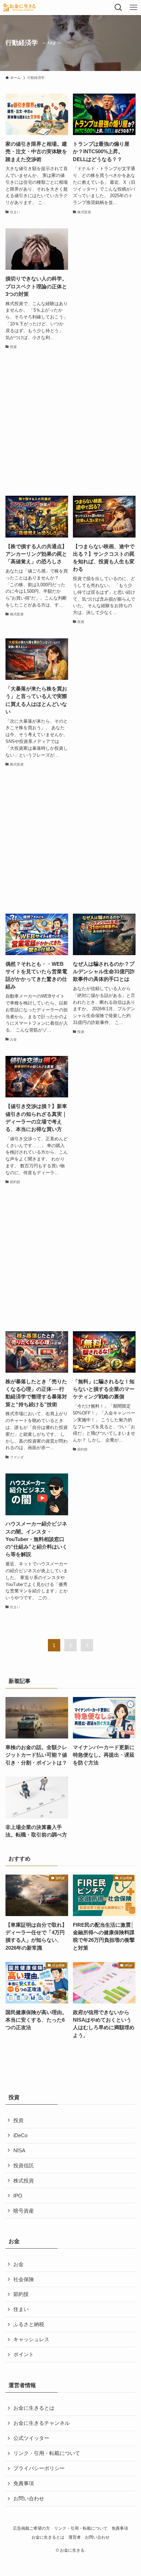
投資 (18, 2120)
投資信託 (24, 2166)
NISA (19, 2151)
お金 (18, 2264)
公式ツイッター (31, 2438)
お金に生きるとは (34, 2408)
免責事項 (24, 2483)
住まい (21, 2309)
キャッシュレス (31, 2339)
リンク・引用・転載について (47, 2453)
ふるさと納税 (29, 2324)
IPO (18, 2196)
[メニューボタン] (133, 8)
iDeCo (20, 2135)
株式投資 (24, 2181)
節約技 (21, 2294)
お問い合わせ (29, 2499)
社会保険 (24, 2279)
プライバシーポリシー (39, 2468)
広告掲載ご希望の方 (31, 2528)
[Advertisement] (70, 423)
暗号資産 (24, 2211)
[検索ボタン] (118, 8)
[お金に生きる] (19, 8)
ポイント (24, 2355)
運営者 (75, 2537)
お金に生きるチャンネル (42, 2423)
